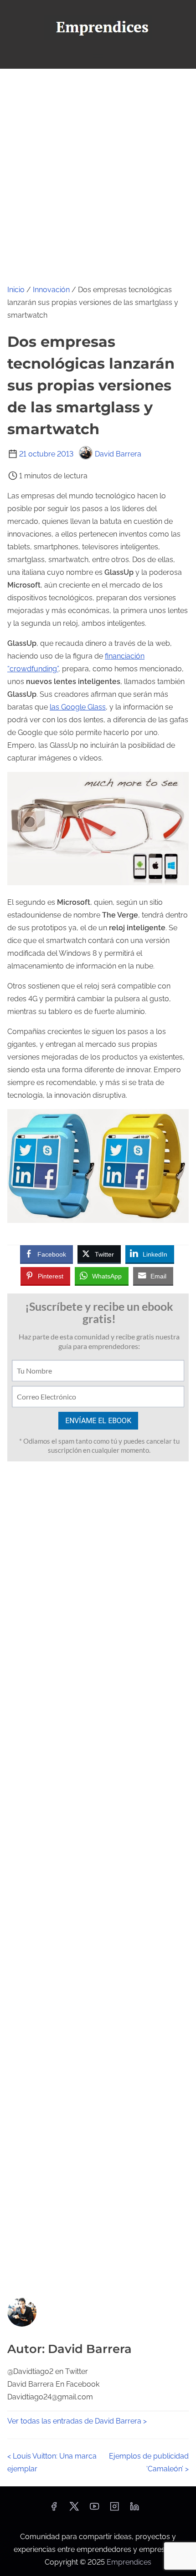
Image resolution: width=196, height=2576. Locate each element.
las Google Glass (78, 707)
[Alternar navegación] (98, 58)
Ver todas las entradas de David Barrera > (77, 2421)
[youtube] (94, 2509)
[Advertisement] (98, 171)
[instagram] (114, 2509)
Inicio (16, 290)
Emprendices (129, 2562)
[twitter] (74, 2509)
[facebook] (54, 2509)
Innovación (51, 290)
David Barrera (118, 454)
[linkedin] (134, 2509)
